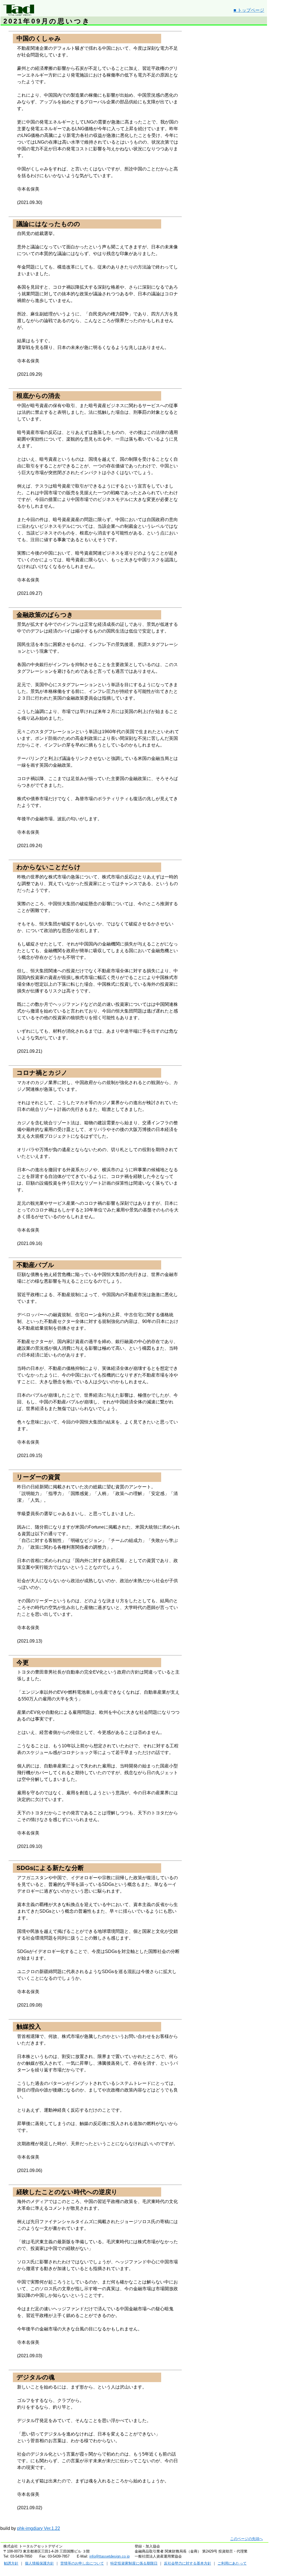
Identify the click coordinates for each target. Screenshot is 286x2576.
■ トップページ (249, 10)
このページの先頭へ (246, 2539)
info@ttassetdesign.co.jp (109, 2556)
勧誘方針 (11, 2563)
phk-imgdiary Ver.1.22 (39, 2528)
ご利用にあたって (232, 2563)
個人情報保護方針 (39, 2563)
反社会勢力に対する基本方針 (188, 2563)
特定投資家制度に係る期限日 (134, 2563)
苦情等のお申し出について (82, 2563)
